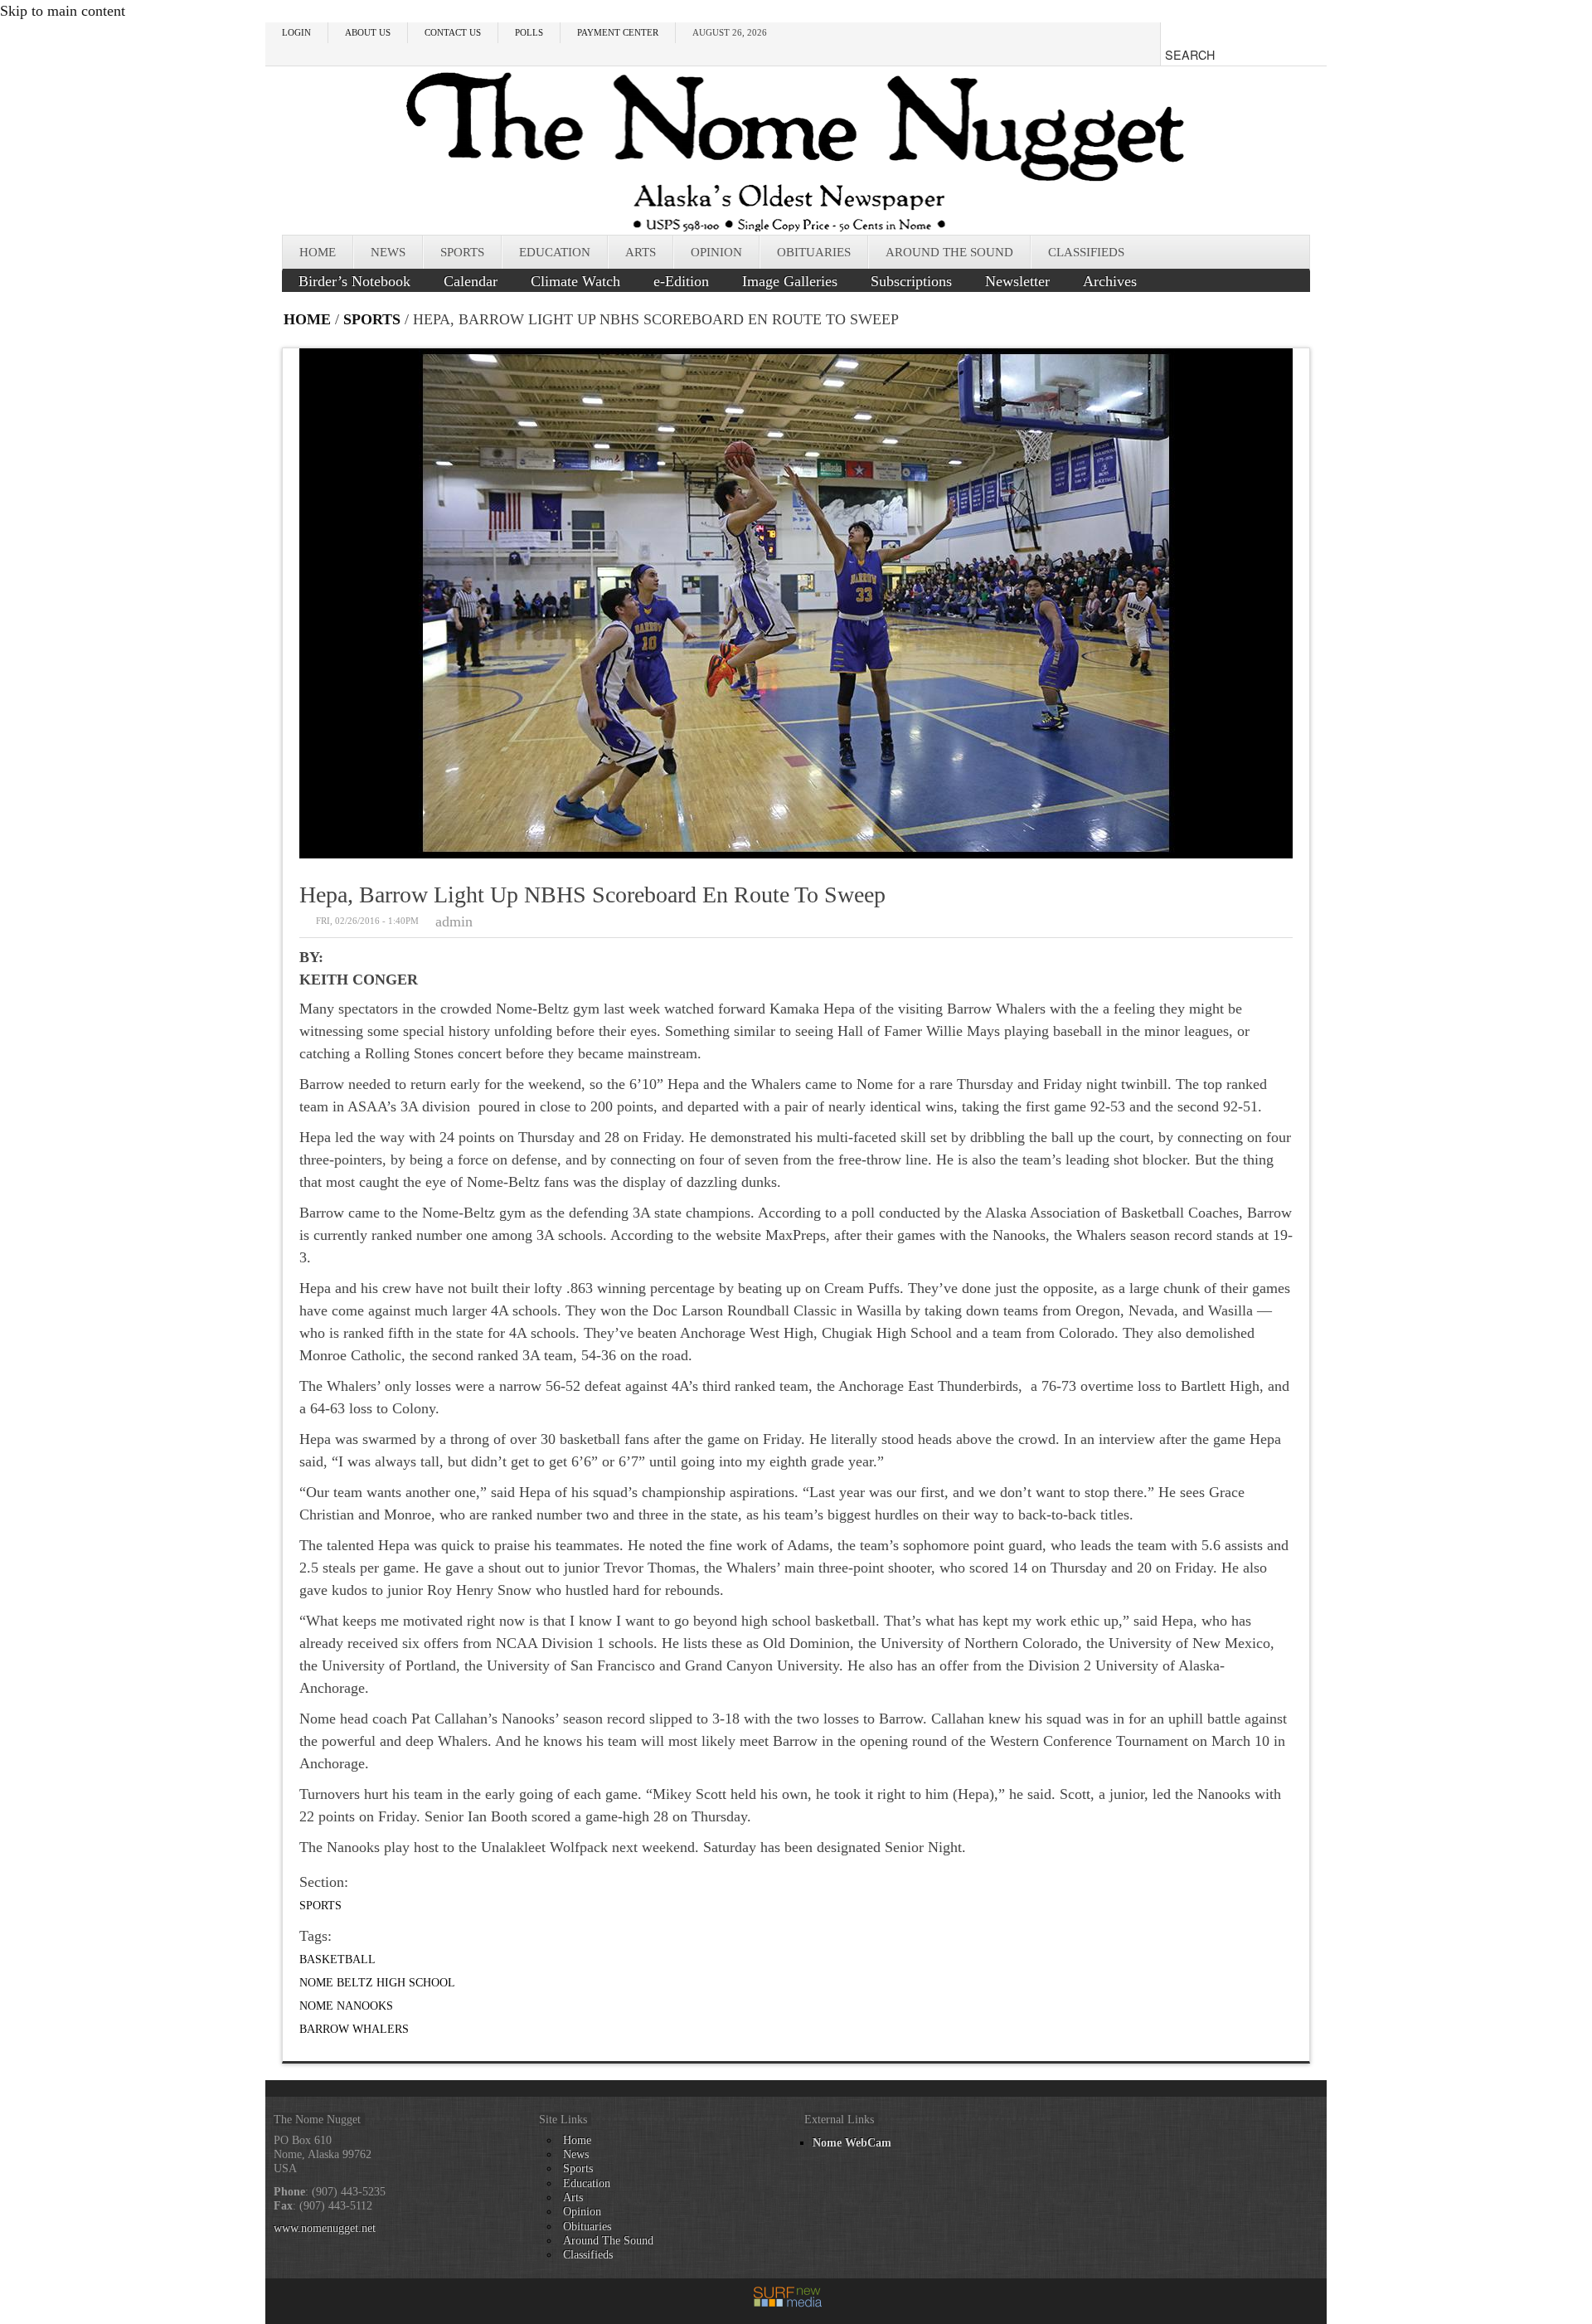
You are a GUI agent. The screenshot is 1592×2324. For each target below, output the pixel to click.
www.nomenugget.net (325, 2228)
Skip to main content (63, 11)
